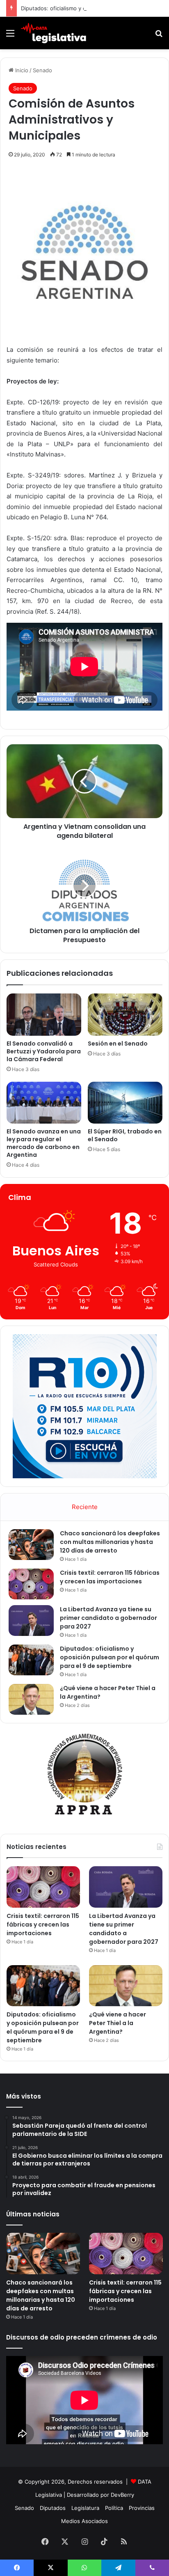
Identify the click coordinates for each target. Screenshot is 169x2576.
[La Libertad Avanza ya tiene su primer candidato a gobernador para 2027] (31, 1621)
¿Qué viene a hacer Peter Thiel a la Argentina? (118, 2023)
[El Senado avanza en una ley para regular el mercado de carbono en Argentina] (44, 1103)
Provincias (142, 2508)
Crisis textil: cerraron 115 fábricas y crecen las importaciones (110, 1577)
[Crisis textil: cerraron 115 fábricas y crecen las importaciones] (31, 1584)
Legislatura (85, 2508)
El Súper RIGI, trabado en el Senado (125, 1135)
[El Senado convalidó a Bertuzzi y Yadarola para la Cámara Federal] (44, 1014)
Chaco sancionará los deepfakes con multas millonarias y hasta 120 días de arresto (110, 1542)
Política (114, 2508)
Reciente (85, 1507)
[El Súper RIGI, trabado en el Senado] (125, 1103)
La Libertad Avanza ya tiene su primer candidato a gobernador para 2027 (108, 1618)
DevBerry (122, 2495)
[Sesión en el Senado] (125, 1015)
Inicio (21, 70)
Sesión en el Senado (118, 1044)
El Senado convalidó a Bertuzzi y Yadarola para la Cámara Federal (44, 1051)
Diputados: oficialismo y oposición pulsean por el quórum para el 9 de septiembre (110, 1657)
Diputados (53, 2508)
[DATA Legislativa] (53, 33)
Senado (42, 70)
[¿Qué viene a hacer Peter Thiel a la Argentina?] (31, 1699)
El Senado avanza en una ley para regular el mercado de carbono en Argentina (44, 1143)
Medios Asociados (84, 2521)
